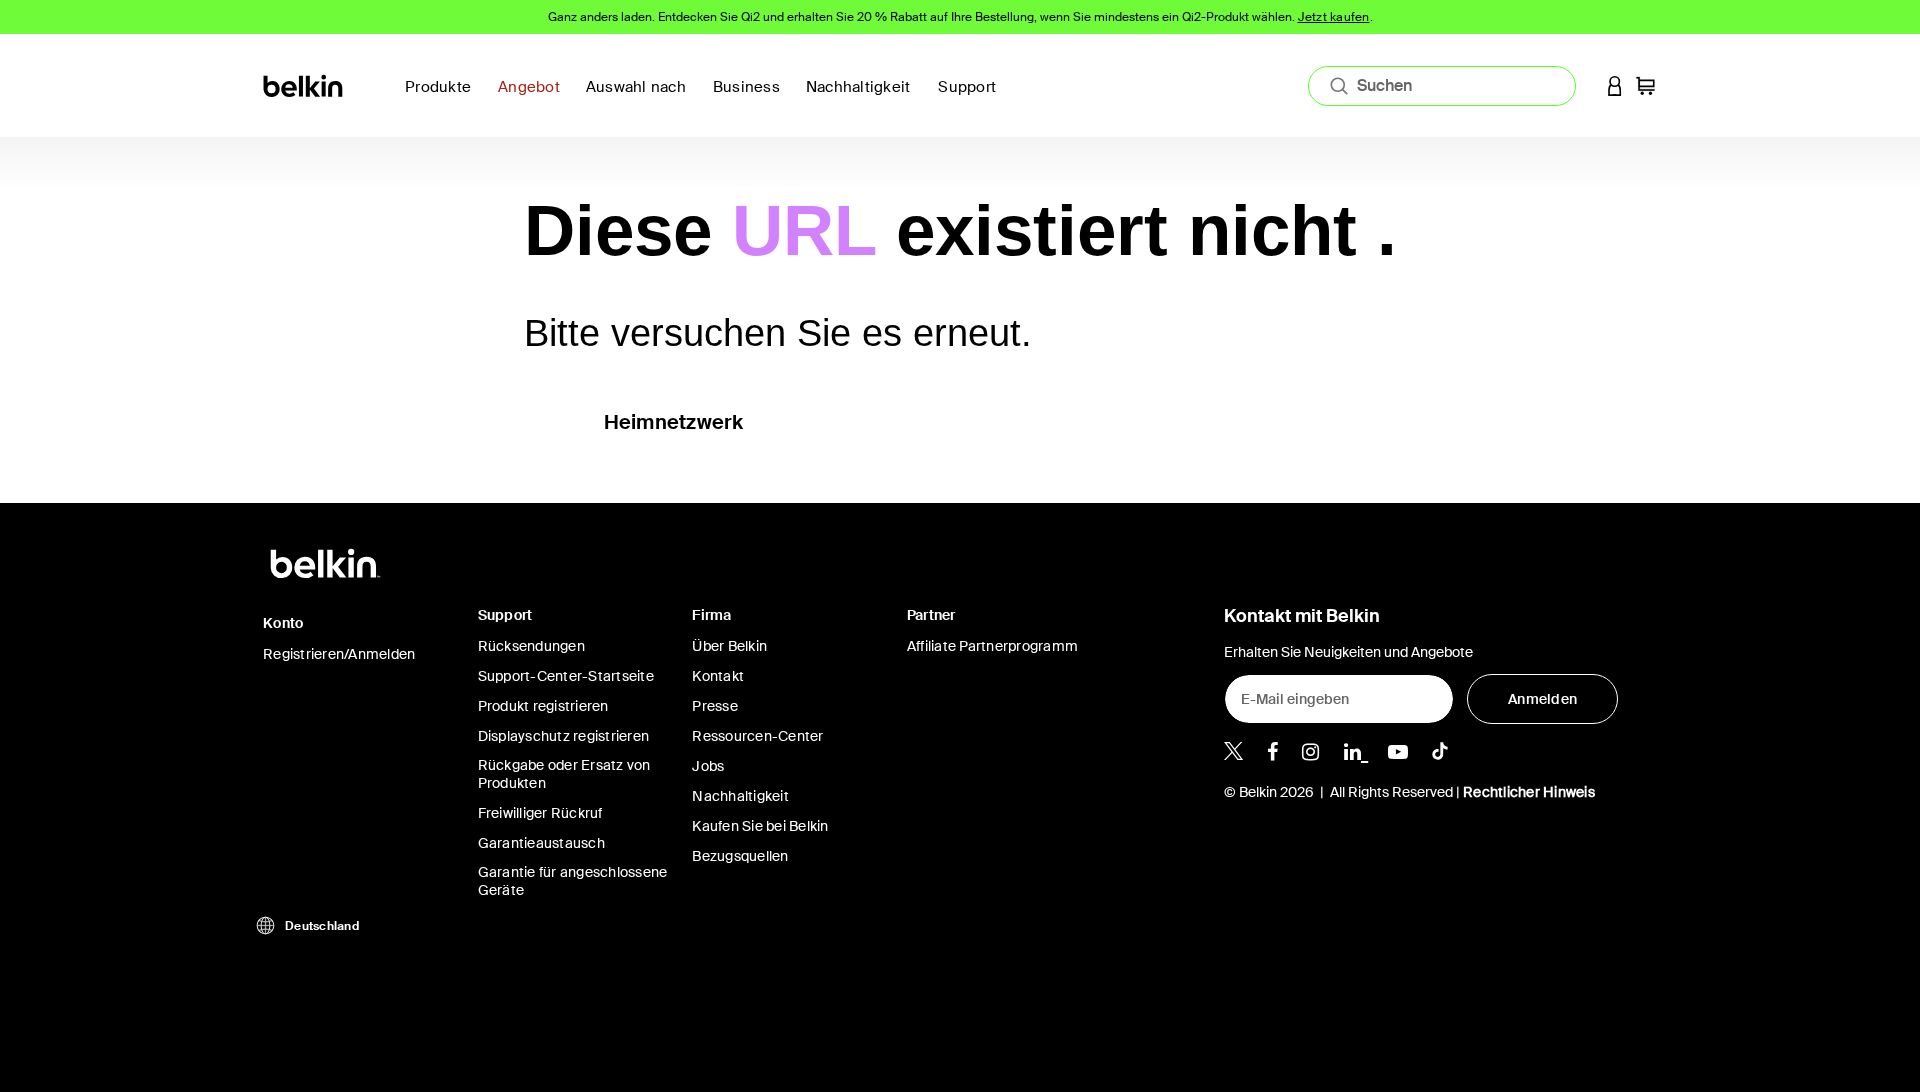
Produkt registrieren (543, 706)
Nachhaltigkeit (740, 796)
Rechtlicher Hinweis (1529, 792)
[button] (1615, 85)
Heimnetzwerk (674, 422)
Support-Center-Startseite (566, 676)
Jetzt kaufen (1334, 17)
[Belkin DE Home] (304, 84)
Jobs (708, 766)
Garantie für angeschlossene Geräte (573, 881)
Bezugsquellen (740, 856)
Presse (715, 706)
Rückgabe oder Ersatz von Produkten (564, 774)
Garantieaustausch (541, 843)
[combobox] (1442, 86)
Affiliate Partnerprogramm (992, 646)
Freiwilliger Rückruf (540, 813)
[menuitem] (864, 98)
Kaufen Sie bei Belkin (760, 826)
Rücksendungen (531, 646)
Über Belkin (729, 646)
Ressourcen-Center (757, 736)
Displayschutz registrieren (564, 736)
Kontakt (718, 676)
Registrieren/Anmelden (339, 654)
